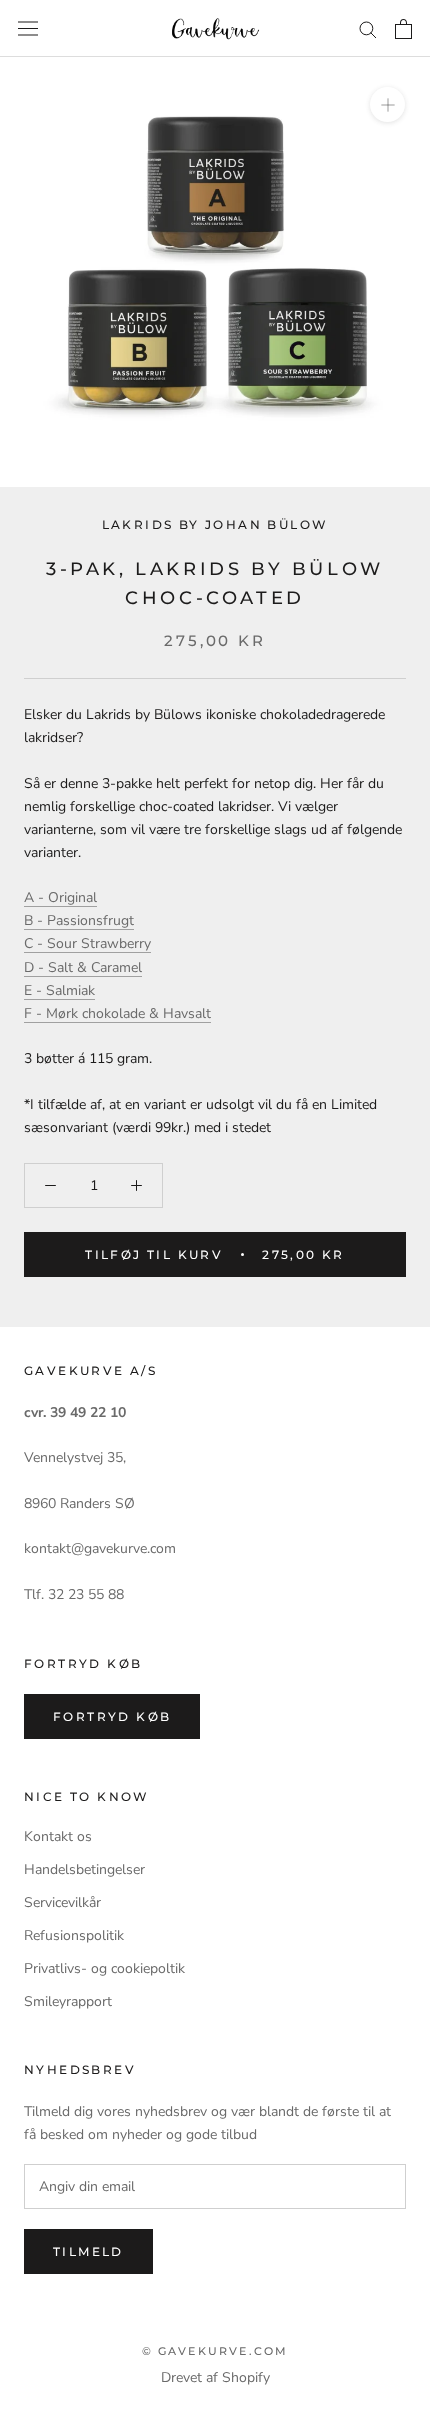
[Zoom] (387, 104)
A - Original (60, 897)
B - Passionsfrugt (79, 920)
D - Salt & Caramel (83, 967)
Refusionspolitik (74, 1935)
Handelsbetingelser (84, 1869)
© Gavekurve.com (215, 2351)
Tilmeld (88, 2251)
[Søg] (368, 28)
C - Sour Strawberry (87, 943)
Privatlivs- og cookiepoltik (104, 1968)
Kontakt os (58, 1836)
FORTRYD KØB (112, 1716)
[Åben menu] (28, 28)
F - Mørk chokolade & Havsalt (117, 1013)
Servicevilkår (62, 1902)
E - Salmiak (59, 990)
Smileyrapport (68, 2001)
